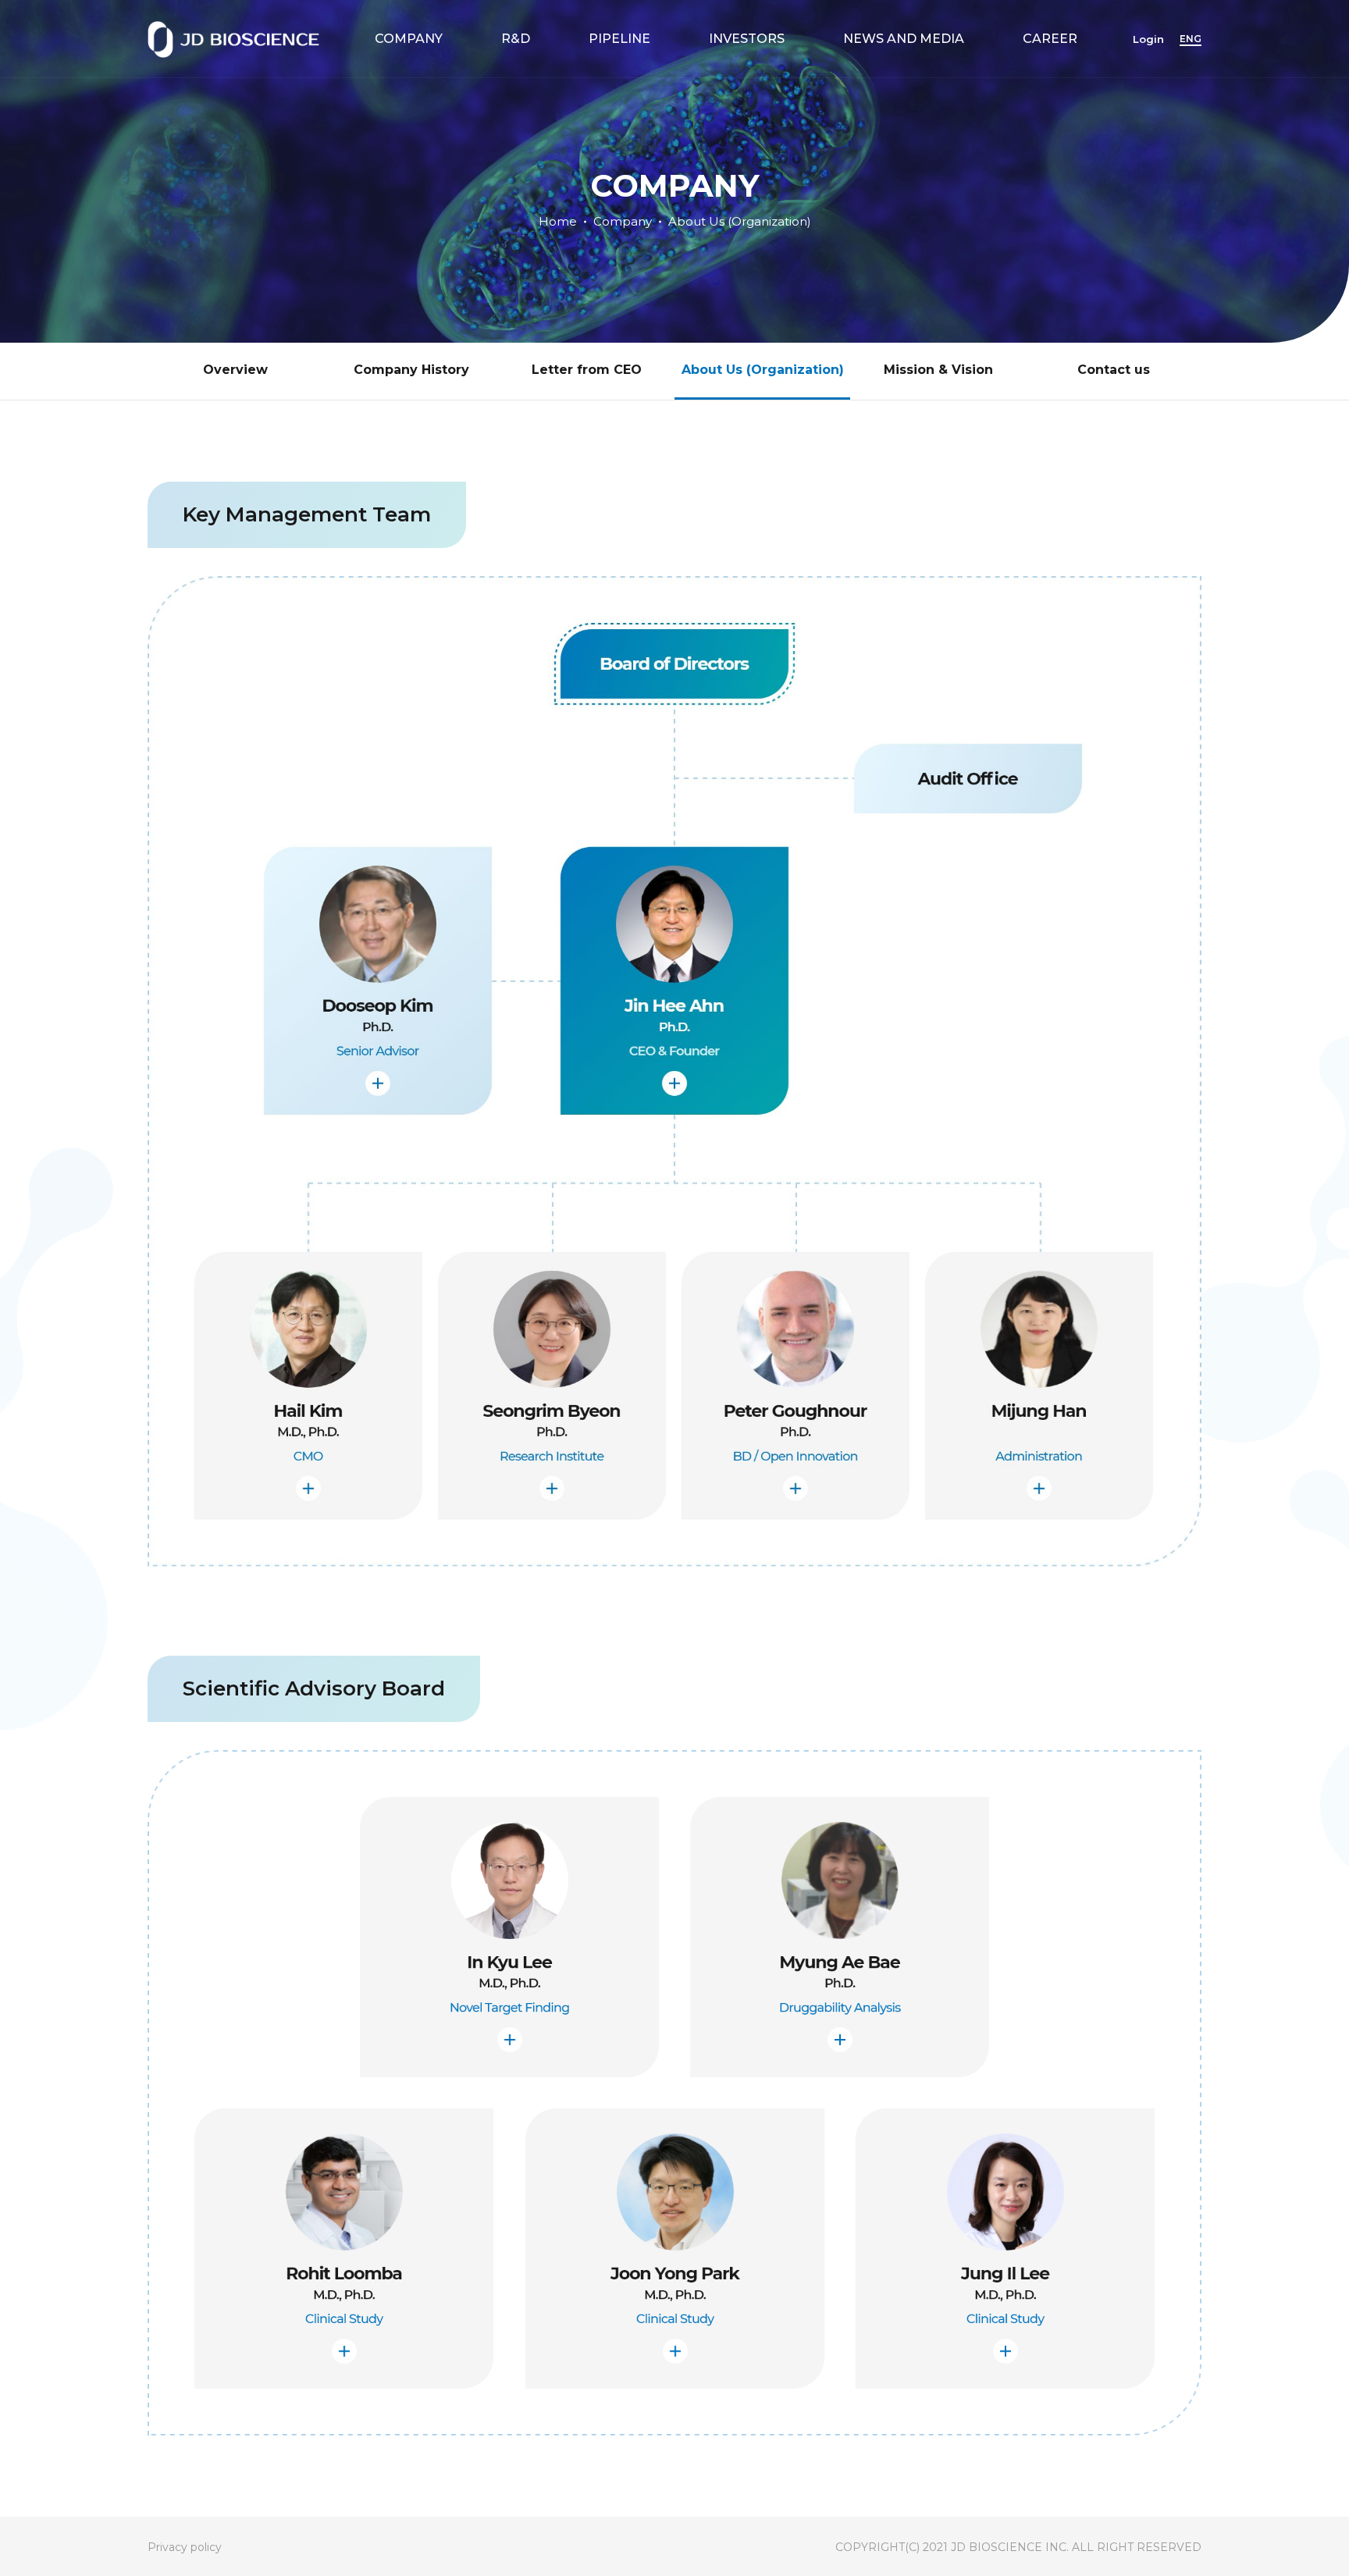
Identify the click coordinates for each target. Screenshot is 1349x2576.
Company (623, 221)
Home (558, 221)
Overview (235, 370)
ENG (1191, 39)
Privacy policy (185, 2547)
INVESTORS (747, 39)
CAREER (1050, 39)
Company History (411, 370)
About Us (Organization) (740, 221)
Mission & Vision (938, 370)
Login (1148, 39)
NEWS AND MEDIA (904, 39)
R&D (516, 39)
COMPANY (409, 39)
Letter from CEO (587, 370)
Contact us (1114, 370)
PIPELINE (619, 39)
